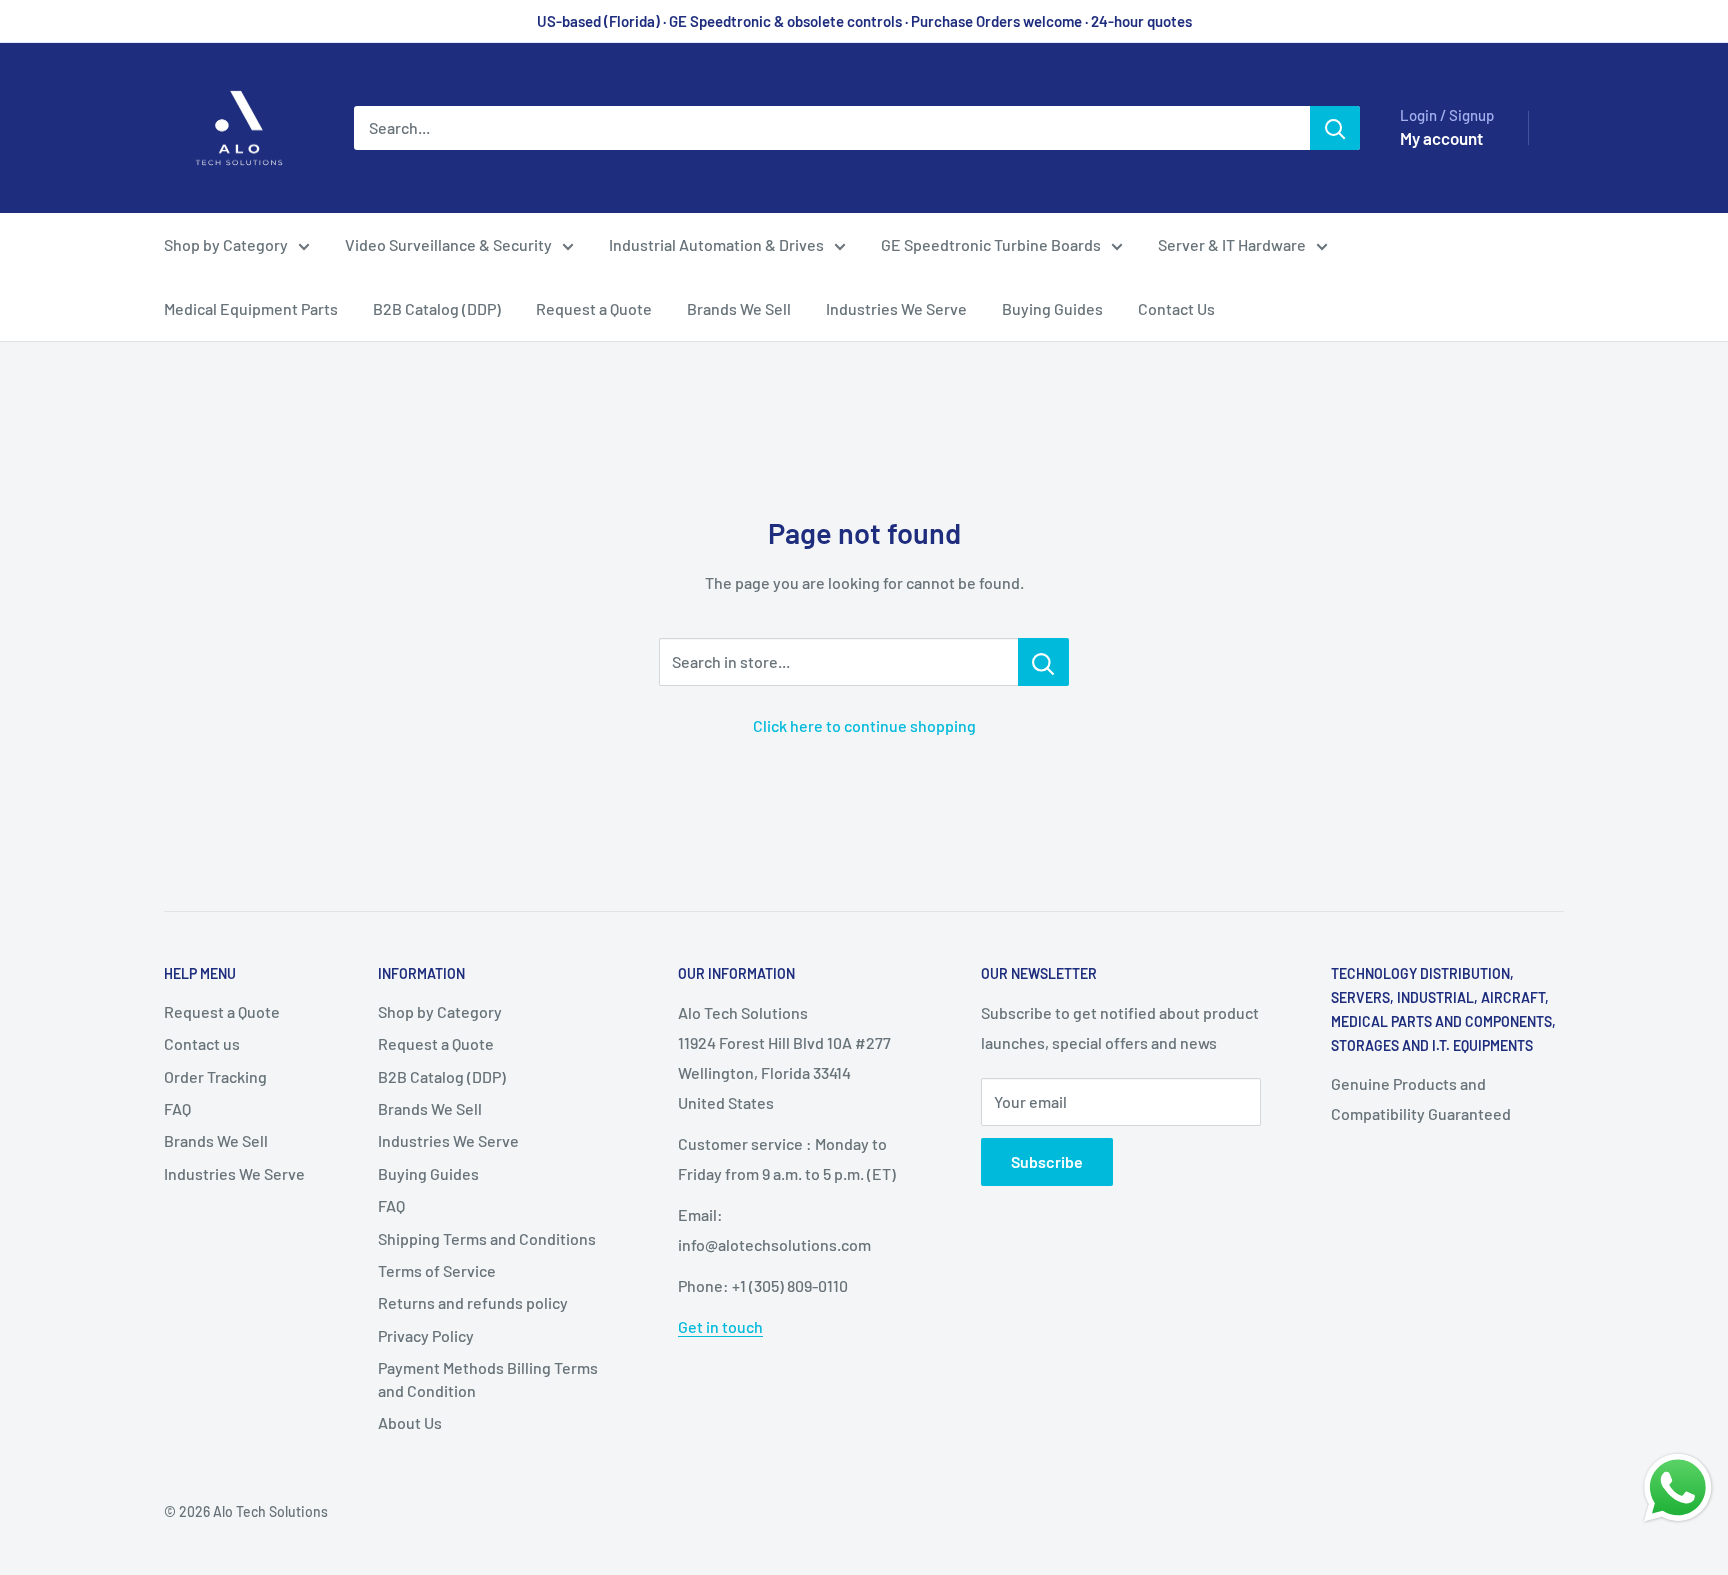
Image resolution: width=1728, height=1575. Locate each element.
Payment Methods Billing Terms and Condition (488, 1378)
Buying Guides (1052, 308)
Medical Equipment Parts (251, 308)
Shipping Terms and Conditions (487, 1238)
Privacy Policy (426, 1335)
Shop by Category (226, 244)
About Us (410, 1422)
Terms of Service (437, 1270)
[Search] (1335, 128)
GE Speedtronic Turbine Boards (991, 244)
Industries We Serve (896, 308)
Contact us (202, 1043)
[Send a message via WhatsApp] (1678, 1488)
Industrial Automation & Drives (716, 244)
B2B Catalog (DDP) (437, 308)
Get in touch (720, 1326)
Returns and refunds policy (473, 1302)
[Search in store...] (1043, 662)
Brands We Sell (739, 308)
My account (1441, 138)
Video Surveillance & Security (448, 244)
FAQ (177, 1108)
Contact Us (1176, 308)
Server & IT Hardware (1232, 244)
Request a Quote (594, 308)
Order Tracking (215, 1076)
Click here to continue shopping (864, 725)
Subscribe (1047, 1161)
